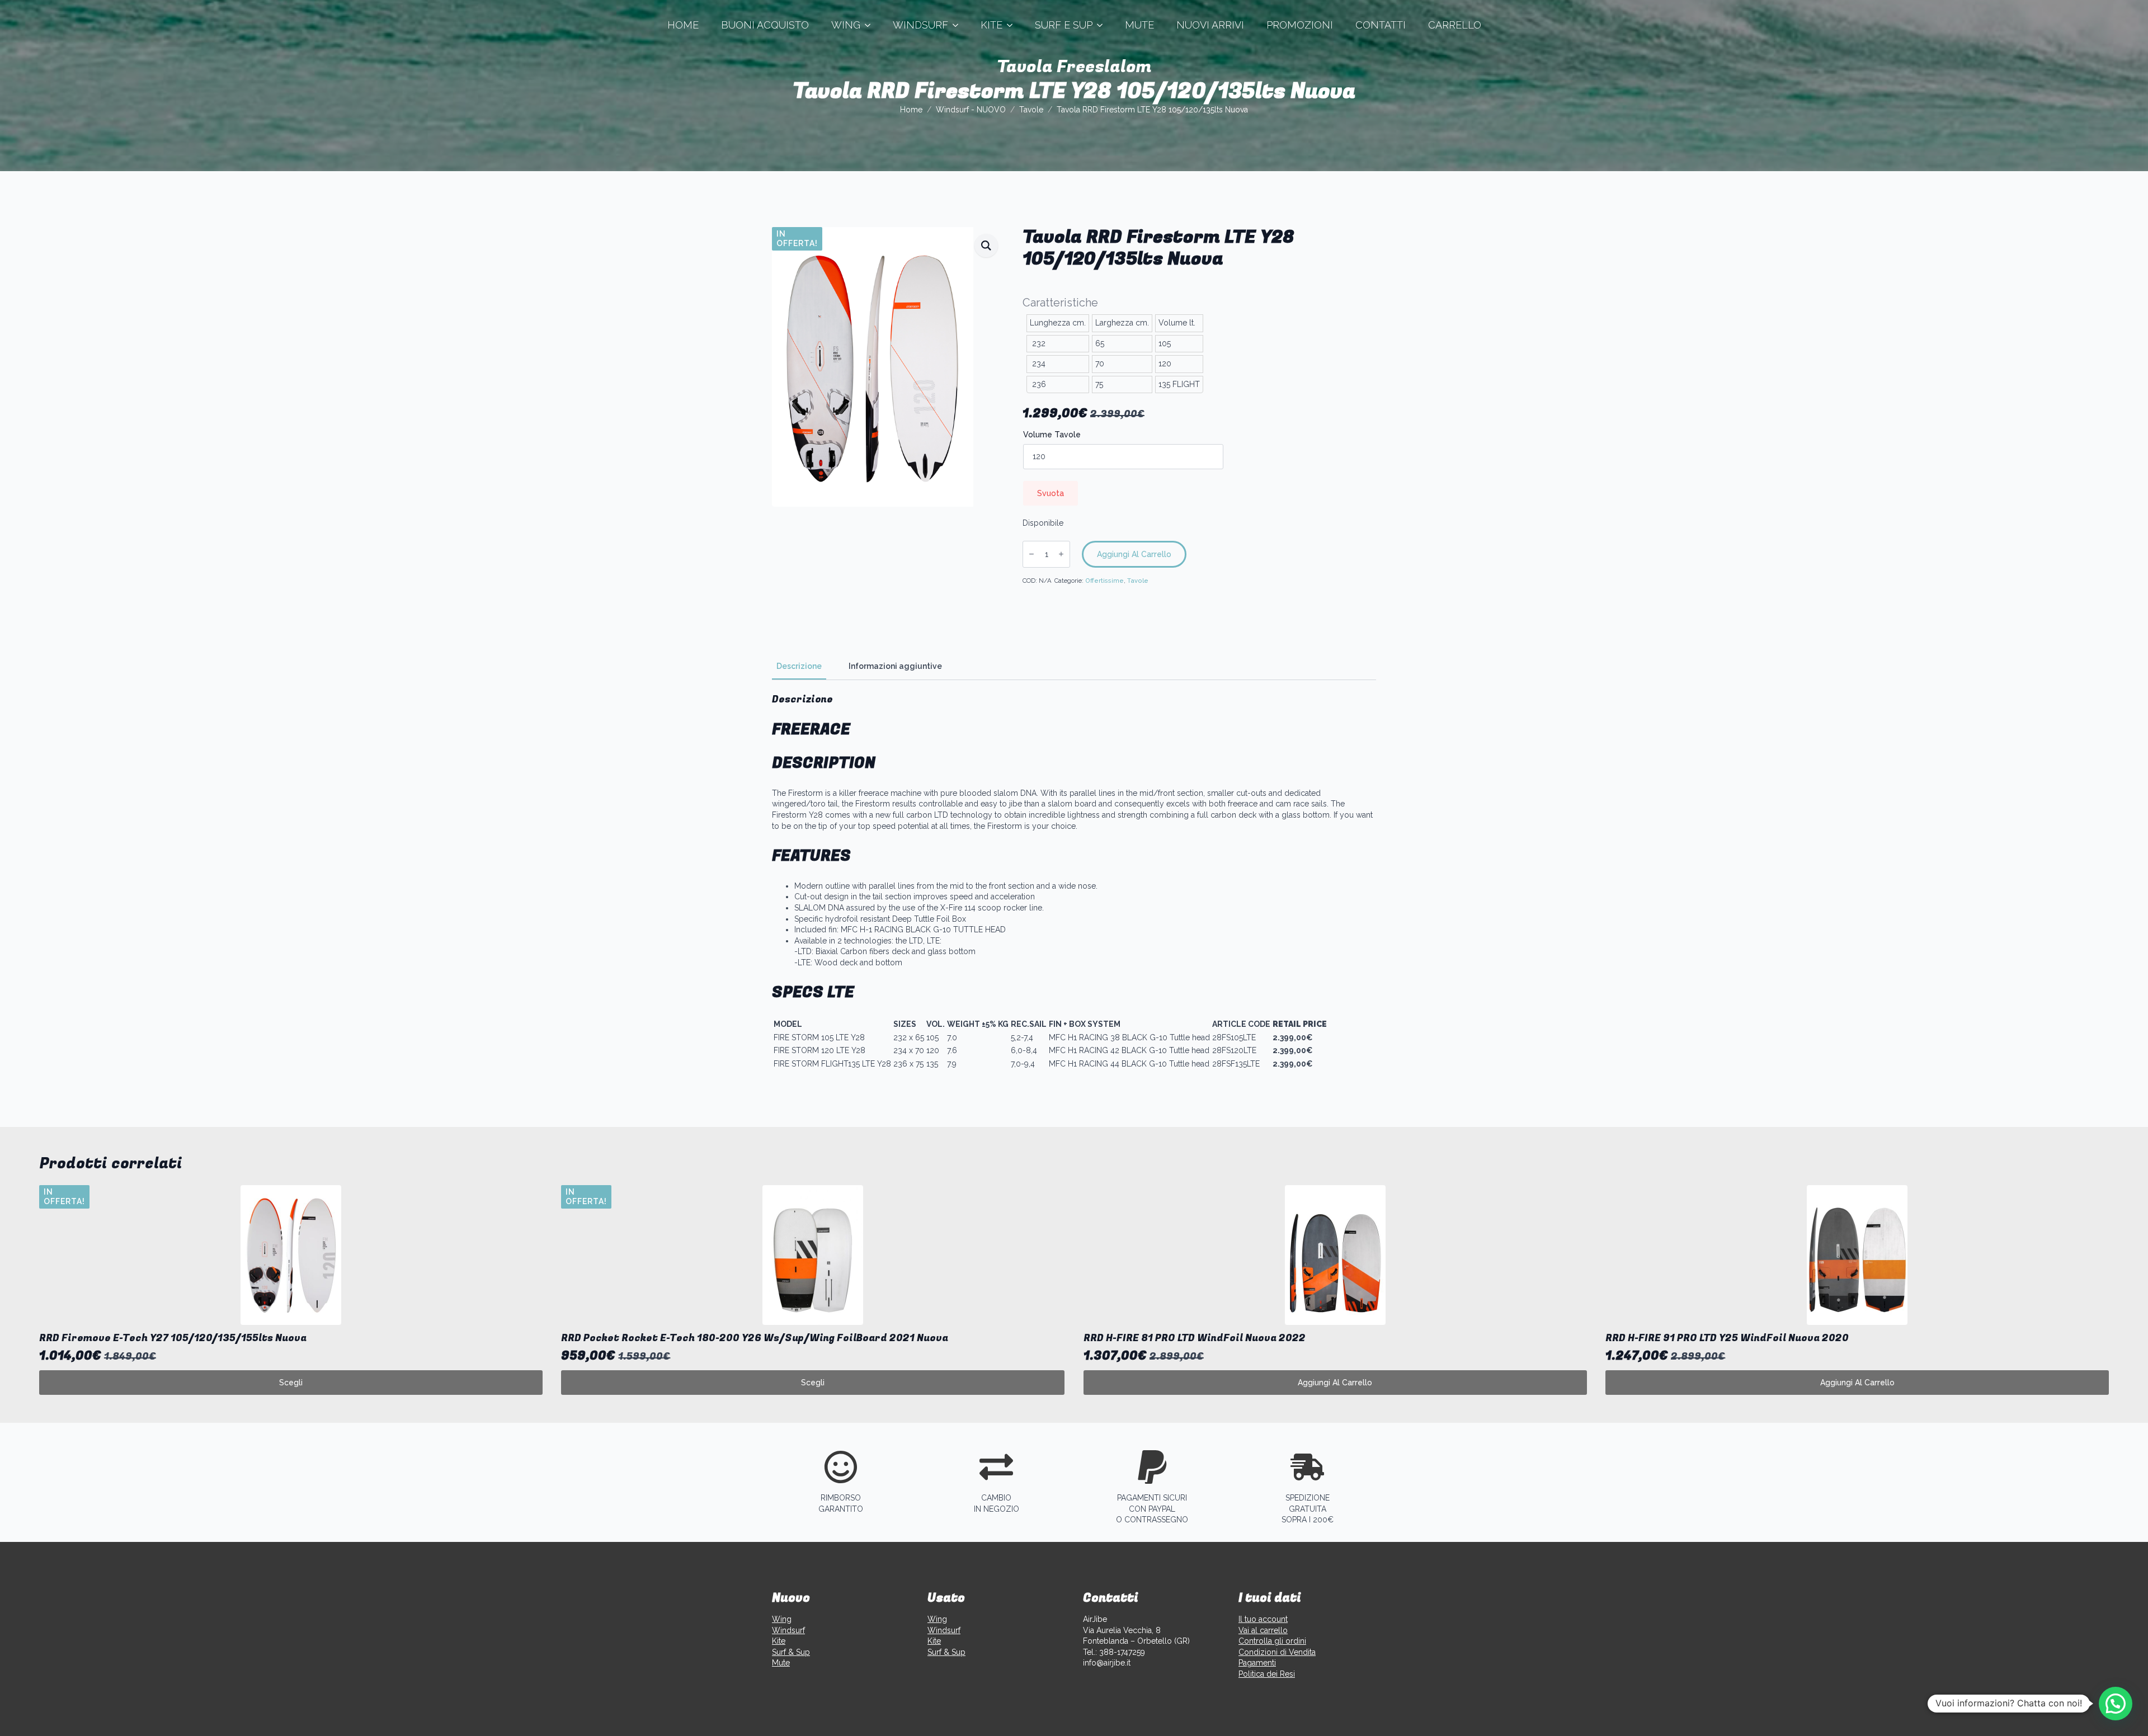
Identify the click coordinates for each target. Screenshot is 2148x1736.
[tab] (799, 666)
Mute (1139, 25)
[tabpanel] (1074, 882)
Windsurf (920, 25)
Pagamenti (1257, 1663)
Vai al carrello (1263, 1630)
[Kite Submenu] (1013, 25)
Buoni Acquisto (765, 25)
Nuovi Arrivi (1210, 25)
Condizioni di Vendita (1277, 1652)
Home (683, 25)
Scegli (291, 1383)
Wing (846, 25)
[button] (986, 246)
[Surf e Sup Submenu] (1103, 25)
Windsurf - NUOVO (971, 110)
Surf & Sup (791, 1652)
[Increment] (1061, 554)
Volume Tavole (1052, 435)
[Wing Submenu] (871, 25)
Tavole (1031, 110)
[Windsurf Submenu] (959, 25)
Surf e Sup (1064, 25)
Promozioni (1300, 25)
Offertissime (1104, 581)
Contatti (1381, 25)
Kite (991, 25)
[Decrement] (1031, 554)
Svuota (1051, 493)
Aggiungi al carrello (1134, 554)
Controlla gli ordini (1272, 1641)
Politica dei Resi (1267, 1674)
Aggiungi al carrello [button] (1335, 1383)
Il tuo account (1263, 1619)
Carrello (1455, 25)
